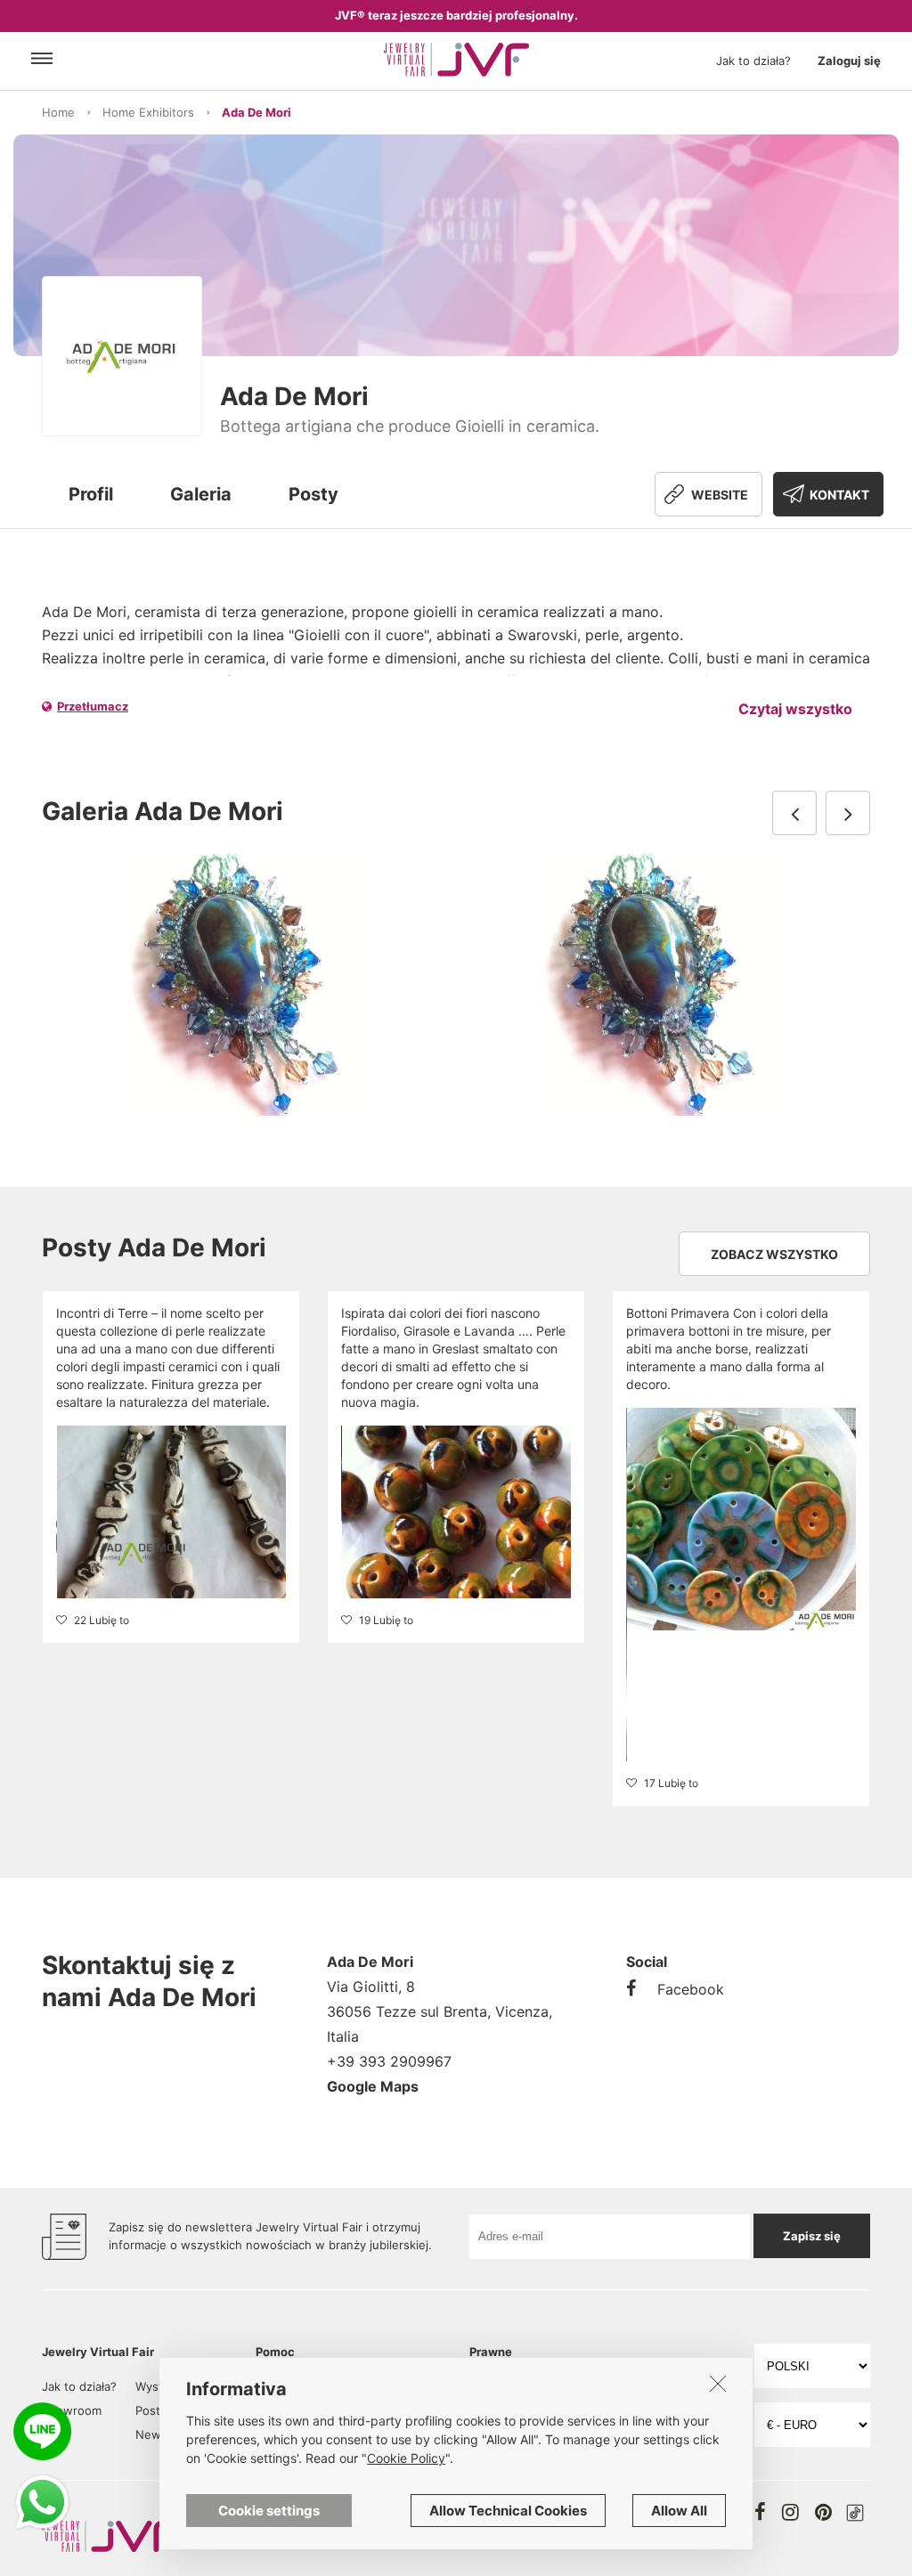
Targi (55, 2434)
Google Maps (373, 2086)
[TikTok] (855, 2513)
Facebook (691, 1989)
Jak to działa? (753, 61)
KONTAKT (839, 495)
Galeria (201, 494)
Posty (313, 494)
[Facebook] (760, 2512)
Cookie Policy (406, 2458)
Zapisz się (812, 2236)
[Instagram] (790, 2512)
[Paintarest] (823, 2512)
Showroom (72, 2410)
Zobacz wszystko (774, 1254)
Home (58, 112)
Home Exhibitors (148, 112)
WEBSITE (720, 495)
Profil (91, 494)
